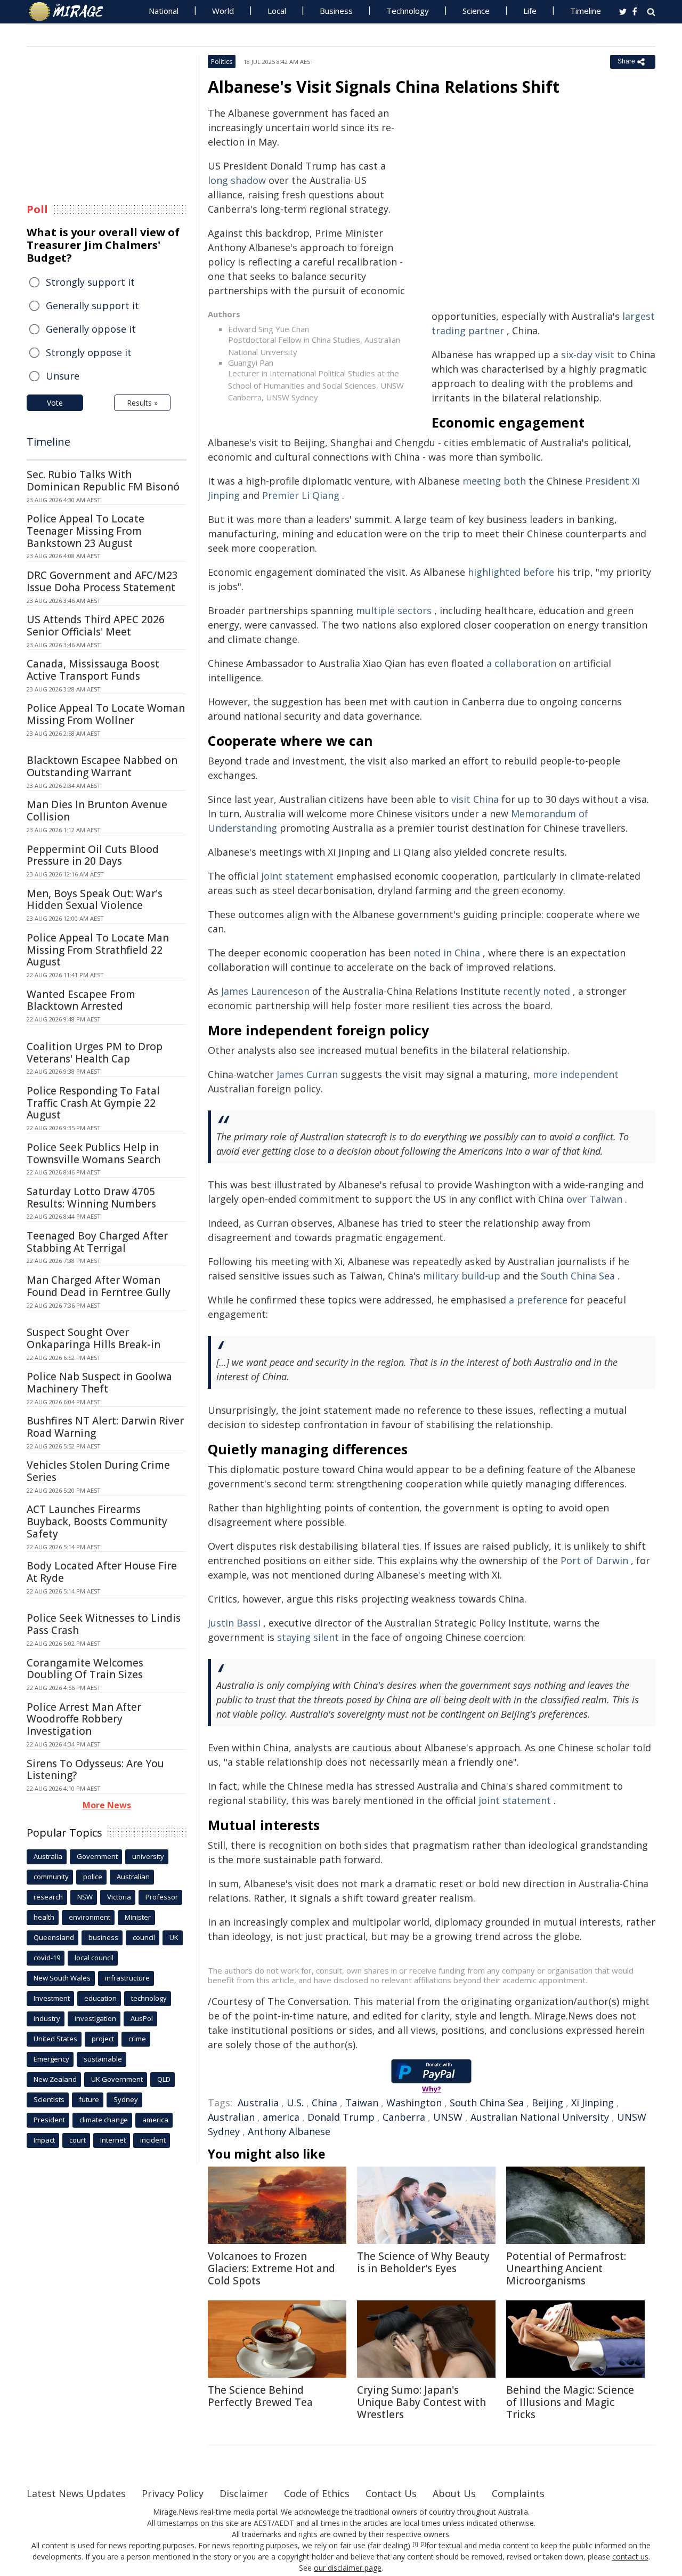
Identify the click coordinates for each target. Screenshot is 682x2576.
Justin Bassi (234, 1623)
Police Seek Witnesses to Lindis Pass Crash (104, 1624)
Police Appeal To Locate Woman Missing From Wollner (106, 714)
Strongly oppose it (89, 352)
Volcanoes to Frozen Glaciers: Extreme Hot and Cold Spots (271, 2268)
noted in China (447, 953)
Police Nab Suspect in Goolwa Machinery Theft (99, 1383)
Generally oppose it (91, 329)
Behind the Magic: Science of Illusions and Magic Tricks (570, 2402)
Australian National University (540, 2117)
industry (47, 2018)
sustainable (103, 2059)
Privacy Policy (173, 2493)
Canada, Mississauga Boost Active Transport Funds (93, 670)
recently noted (537, 991)
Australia (258, 2103)
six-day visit (588, 355)
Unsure (63, 376)
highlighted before (511, 572)
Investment (52, 1998)
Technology (408, 11)
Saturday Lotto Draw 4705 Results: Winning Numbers (91, 1198)
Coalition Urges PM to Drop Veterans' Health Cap (95, 1053)
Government (97, 1856)
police (93, 1877)
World (223, 11)
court (78, 2140)
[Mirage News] (71, 12)
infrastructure (127, 1978)
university (148, 1856)
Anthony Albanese (289, 2131)
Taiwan (362, 2103)
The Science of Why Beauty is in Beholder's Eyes (423, 2262)
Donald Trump (341, 2117)
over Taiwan (594, 1199)
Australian (231, 2117)
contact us (630, 2557)
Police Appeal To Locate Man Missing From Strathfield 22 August (98, 950)
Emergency (51, 2059)
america (281, 2117)
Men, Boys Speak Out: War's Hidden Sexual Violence (95, 900)
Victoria (119, 1897)
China (324, 2103)
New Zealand (55, 2079)
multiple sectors (394, 610)
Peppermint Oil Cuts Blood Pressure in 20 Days (93, 855)
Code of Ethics (317, 2493)
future (89, 2099)
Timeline (586, 11)
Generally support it (92, 305)
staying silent (308, 1637)
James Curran (307, 1074)
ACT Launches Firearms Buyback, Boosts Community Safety (97, 1522)
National (164, 11)
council (144, 1937)
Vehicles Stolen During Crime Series (98, 1471)
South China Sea (578, 1276)
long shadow (237, 180)
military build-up (462, 1276)
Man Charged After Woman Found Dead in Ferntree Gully (99, 1286)
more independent (576, 1074)
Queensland (54, 1937)
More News (107, 1805)
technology (149, 1998)
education (100, 1998)
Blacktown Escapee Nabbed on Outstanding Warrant (102, 766)
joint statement (297, 876)
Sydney (126, 2099)
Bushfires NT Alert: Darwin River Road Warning (105, 1427)
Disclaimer (244, 2493)
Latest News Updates (76, 2493)
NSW (85, 1897)
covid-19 (47, 1958)
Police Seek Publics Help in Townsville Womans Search (94, 1153)
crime (137, 2039)
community (51, 1877)
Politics (222, 62)
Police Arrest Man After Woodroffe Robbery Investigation (84, 1719)
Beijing (547, 2103)
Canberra (404, 2117)
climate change (104, 2120)
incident (153, 2140)
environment (90, 1917)
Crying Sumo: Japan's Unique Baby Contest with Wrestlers (421, 2402)
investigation (95, 2018)
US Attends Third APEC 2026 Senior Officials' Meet (96, 626)
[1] (415, 2545)
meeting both (494, 481)
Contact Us (391, 2493)
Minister (138, 1917)
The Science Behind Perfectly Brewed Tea (260, 2396)
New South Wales (62, 1978)
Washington (414, 2103)
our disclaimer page (348, 2568)
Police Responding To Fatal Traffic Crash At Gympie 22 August (93, 1103)
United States (55, 2039)
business (103, 1937)
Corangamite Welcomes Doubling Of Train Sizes (85, 1669)
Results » (142, 403)
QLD (164, 2079)
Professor (162, 1897)
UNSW (448, 2117)
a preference (538, 1300)
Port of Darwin (594, 1560)
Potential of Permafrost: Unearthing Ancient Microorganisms (566, 2268)
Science (476, 11)
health (44, 1917)
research (48, 1897)
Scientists (49, 2099)
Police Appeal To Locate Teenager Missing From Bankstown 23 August (86, 531)
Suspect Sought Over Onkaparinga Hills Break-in (94, 1338)
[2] (423, 2545)
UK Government (117, 2079)
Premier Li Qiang (301, 495)
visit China (475, 799)
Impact (44, 2140)
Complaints (518, 2493)
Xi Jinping (592, 2103)
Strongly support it (90, 282)
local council (94, 1958)
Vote (55, 403)
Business (336, 11)
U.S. (295, 2103)
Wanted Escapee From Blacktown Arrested (81, 1000)
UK (174, 1937)
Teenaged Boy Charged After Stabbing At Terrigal (97, 1242)
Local (277, 11)
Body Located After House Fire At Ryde (102, 1572)
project (103, 2039)
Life (530, 11)
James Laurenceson (265, 991)
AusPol (142, 2018)
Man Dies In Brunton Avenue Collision (97, 811)
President (49, 2120)
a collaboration (521, 663)
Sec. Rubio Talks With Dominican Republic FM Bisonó (103, 481)
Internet (113, 2140)
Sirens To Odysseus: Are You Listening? (95, 1770)
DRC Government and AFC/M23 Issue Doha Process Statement (102, 581)
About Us (454, 2493)
